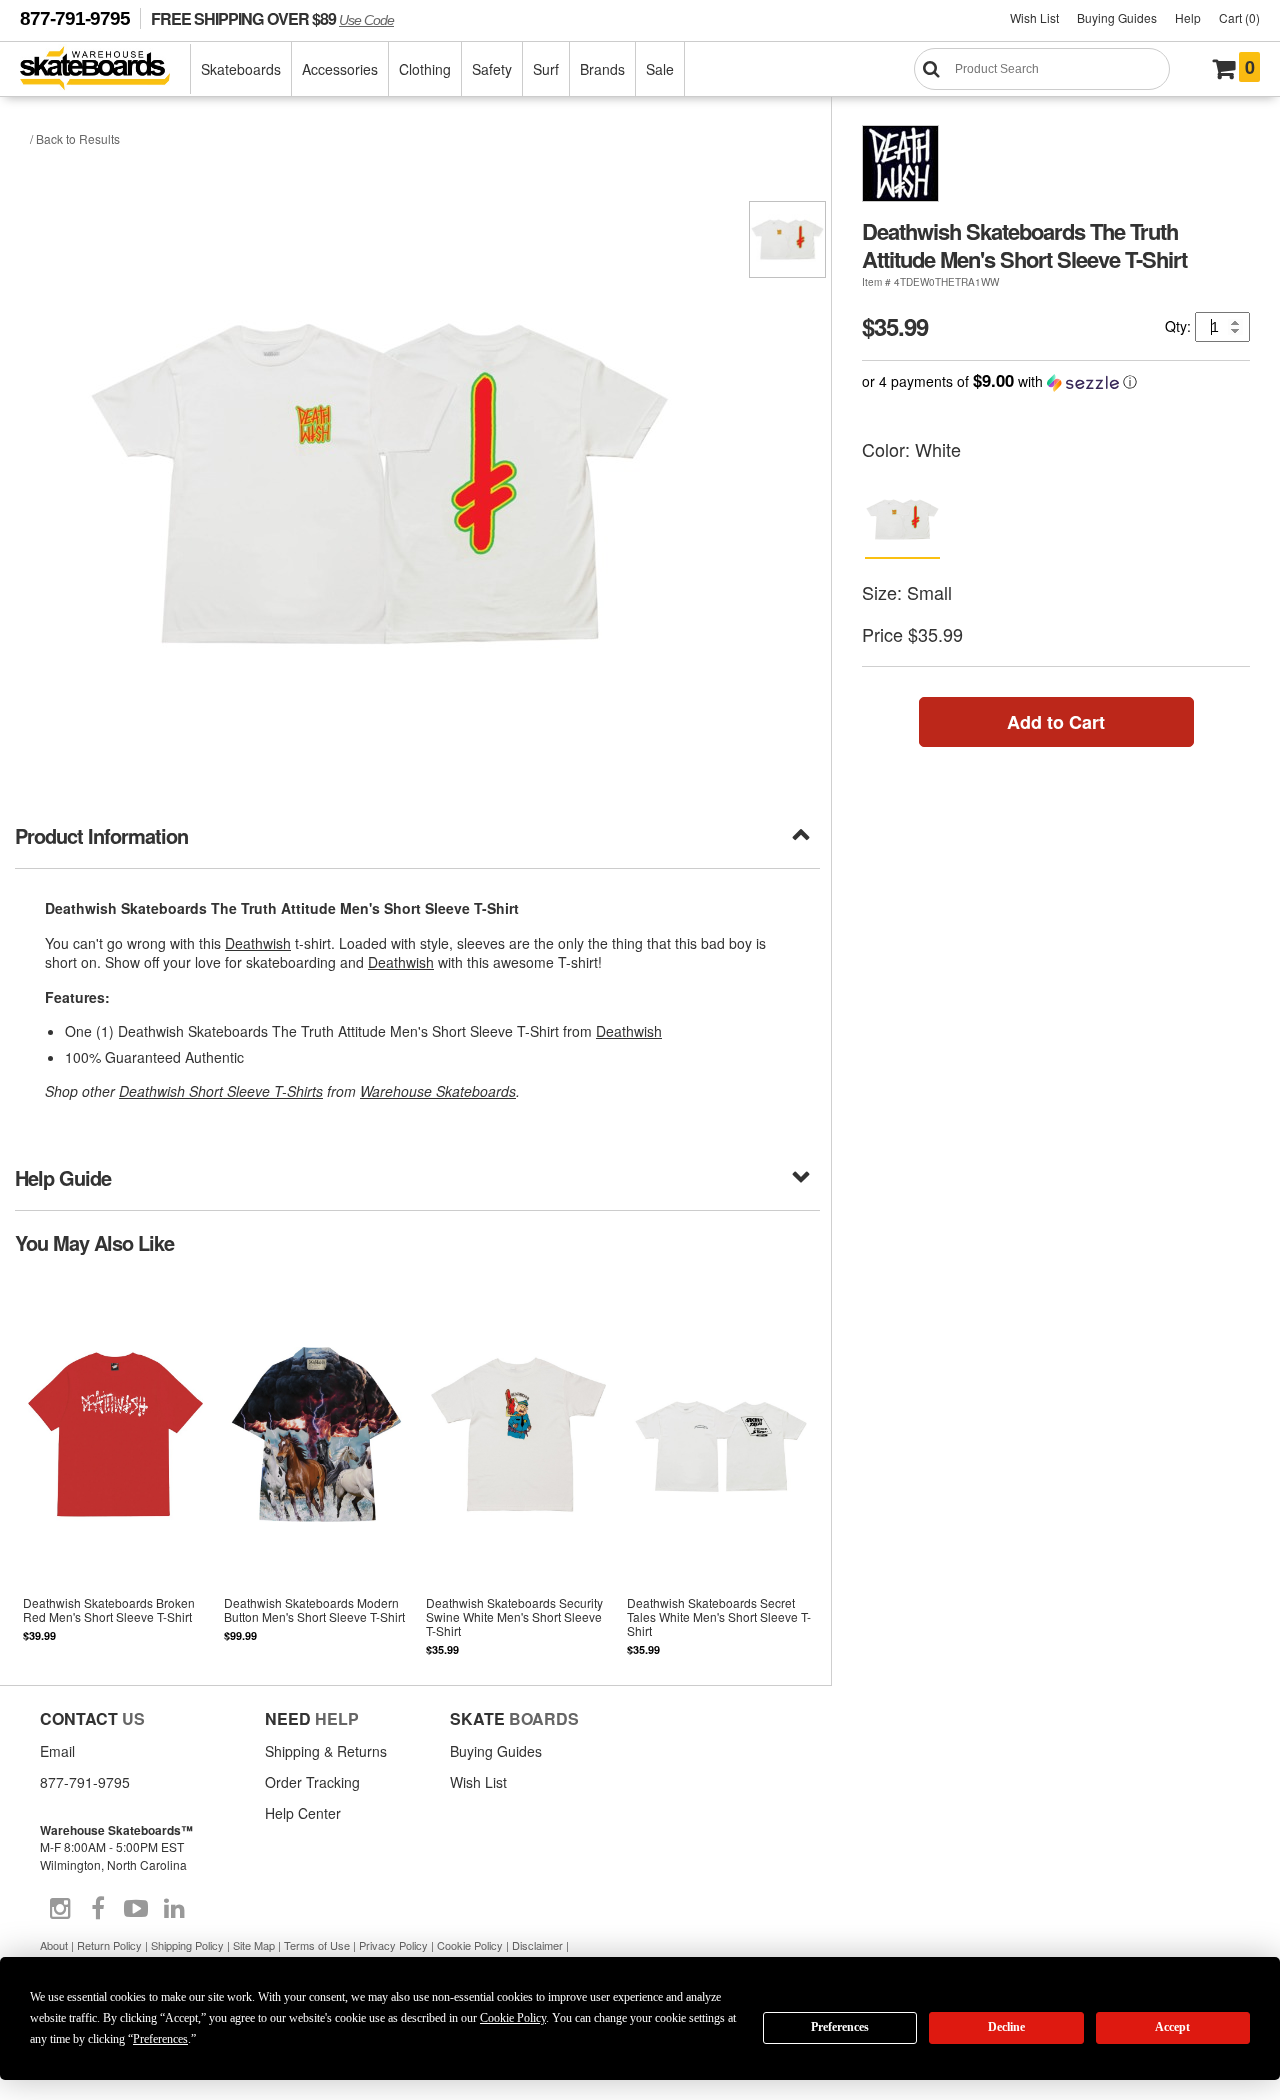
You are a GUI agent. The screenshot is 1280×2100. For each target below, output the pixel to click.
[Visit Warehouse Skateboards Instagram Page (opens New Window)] (60, 1909)
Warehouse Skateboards (438, 1091)
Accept (1172, 2027)
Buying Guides (1117, 17)
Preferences (840, 2027)
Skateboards (241, 69)
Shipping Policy (187, 1945)
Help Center (303, 1813)
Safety (492, 69)
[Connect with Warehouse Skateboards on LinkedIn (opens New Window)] (174, 1909)
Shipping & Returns (326, 1751)
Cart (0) (1239, 17)
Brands (602, 69)
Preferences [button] (160, 2039)
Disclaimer (537, 1945)
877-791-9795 (75, 18)
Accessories (340, 69)
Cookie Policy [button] (513, 2018)
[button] (1056, 381)
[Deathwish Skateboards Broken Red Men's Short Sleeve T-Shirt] (115, 1468)
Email (57, 1751)
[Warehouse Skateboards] (105, 69)
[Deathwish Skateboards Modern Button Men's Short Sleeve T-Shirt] (316, 1468)
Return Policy (109, 1945)
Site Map (254, 1945)
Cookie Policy (470, 1945)
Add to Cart (1056, 722)
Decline (1006, 2027)
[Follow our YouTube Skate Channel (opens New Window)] (136, 1909)
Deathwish (258, 943)
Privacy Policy (393, 1945)
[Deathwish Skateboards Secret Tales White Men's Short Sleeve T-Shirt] (719, 1468)
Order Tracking (312, 1782)
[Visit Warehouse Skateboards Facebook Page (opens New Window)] (98, 1909)
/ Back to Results (75, 138)
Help (1188, 17)
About (54, 1945)
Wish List (1034, 17)
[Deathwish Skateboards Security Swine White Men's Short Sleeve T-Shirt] (517, 1468)
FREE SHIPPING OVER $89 (272, 18)
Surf (546, 69)
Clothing (425, 69)
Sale (660, 69)
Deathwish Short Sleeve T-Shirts (221, 1091)
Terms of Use (317, 1945)
